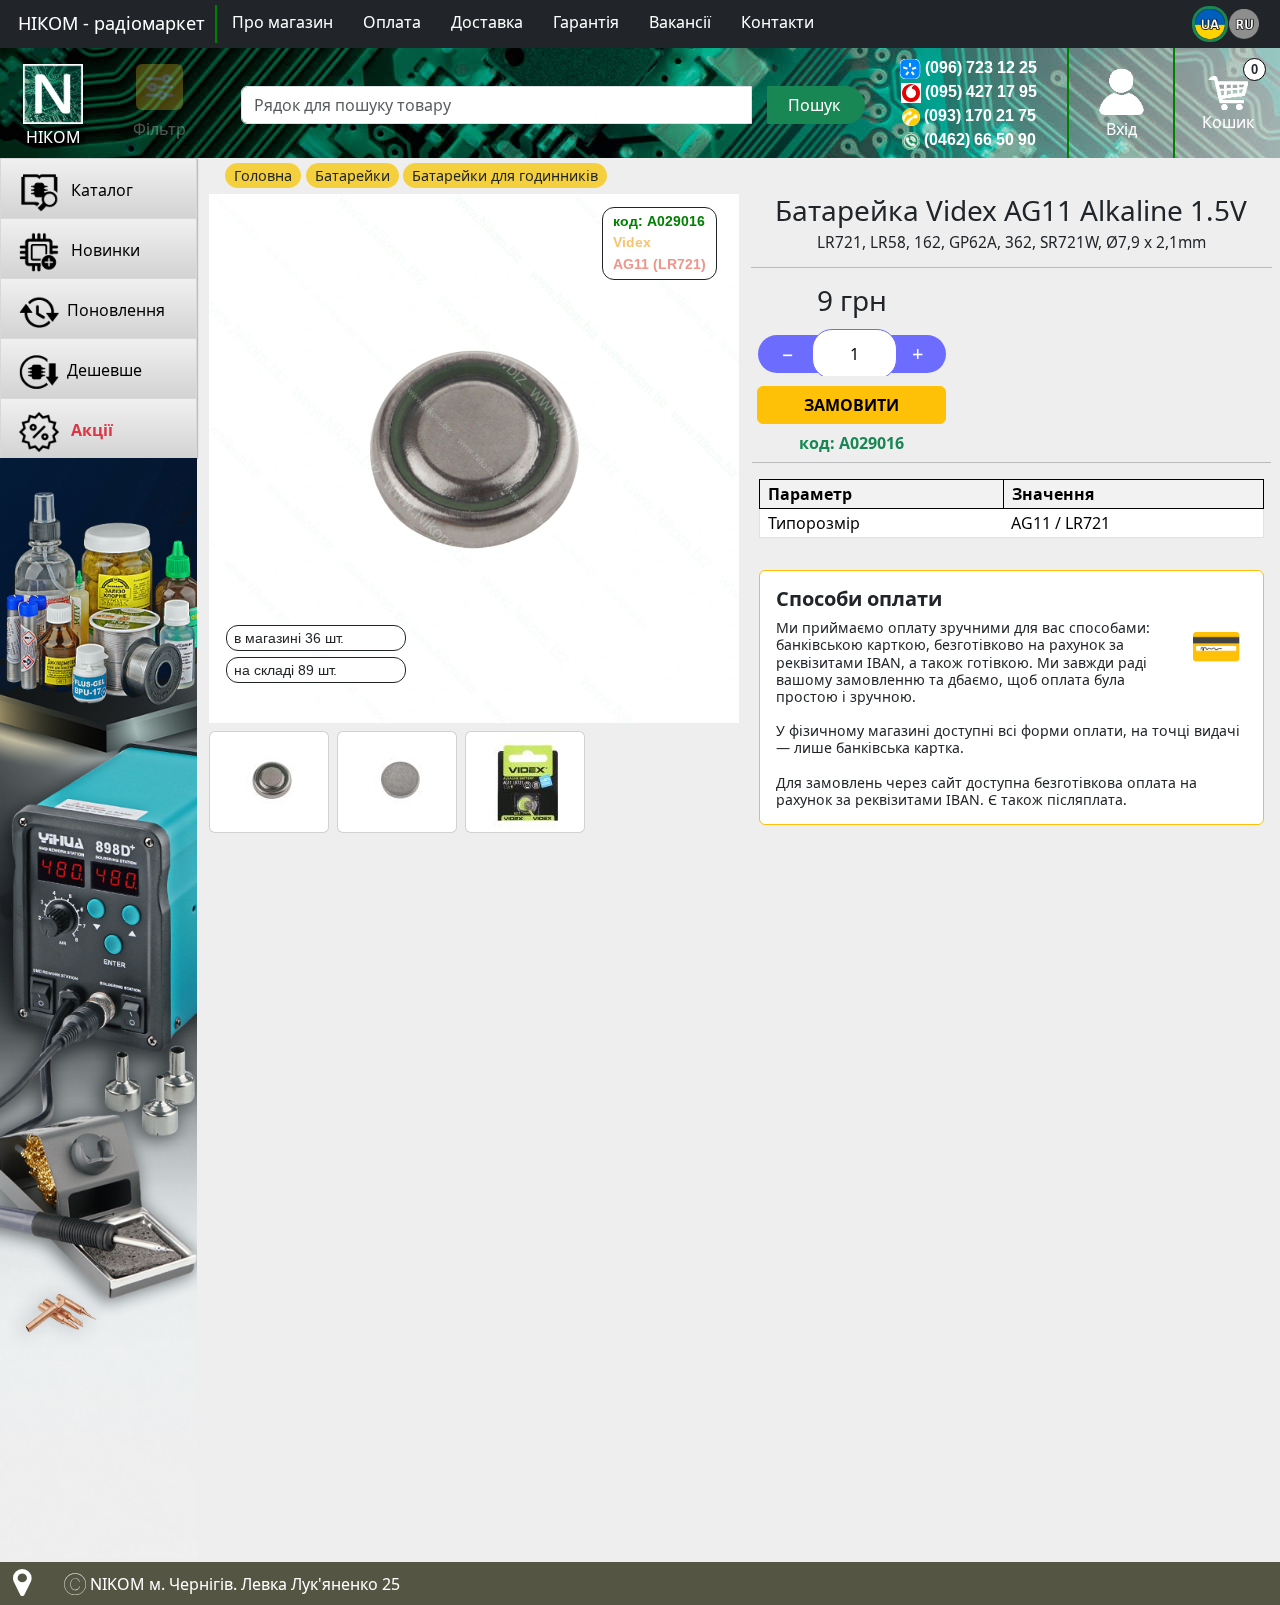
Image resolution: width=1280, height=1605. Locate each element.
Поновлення (116, 310)
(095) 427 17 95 (981, 91)
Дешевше (104, 370)
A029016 (871, 443)
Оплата (392, 22)
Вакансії (680, 22)
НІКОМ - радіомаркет (111, 23)
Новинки (103, 250)
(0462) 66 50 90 (980, 139)
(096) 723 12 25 (981, 67)
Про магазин (282, 22)
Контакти (777, 22)
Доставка (487, 22)
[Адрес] (18, 1588)
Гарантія (586, 22)
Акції (90, 430)
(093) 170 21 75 (980, 115)
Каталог (100, 190)
